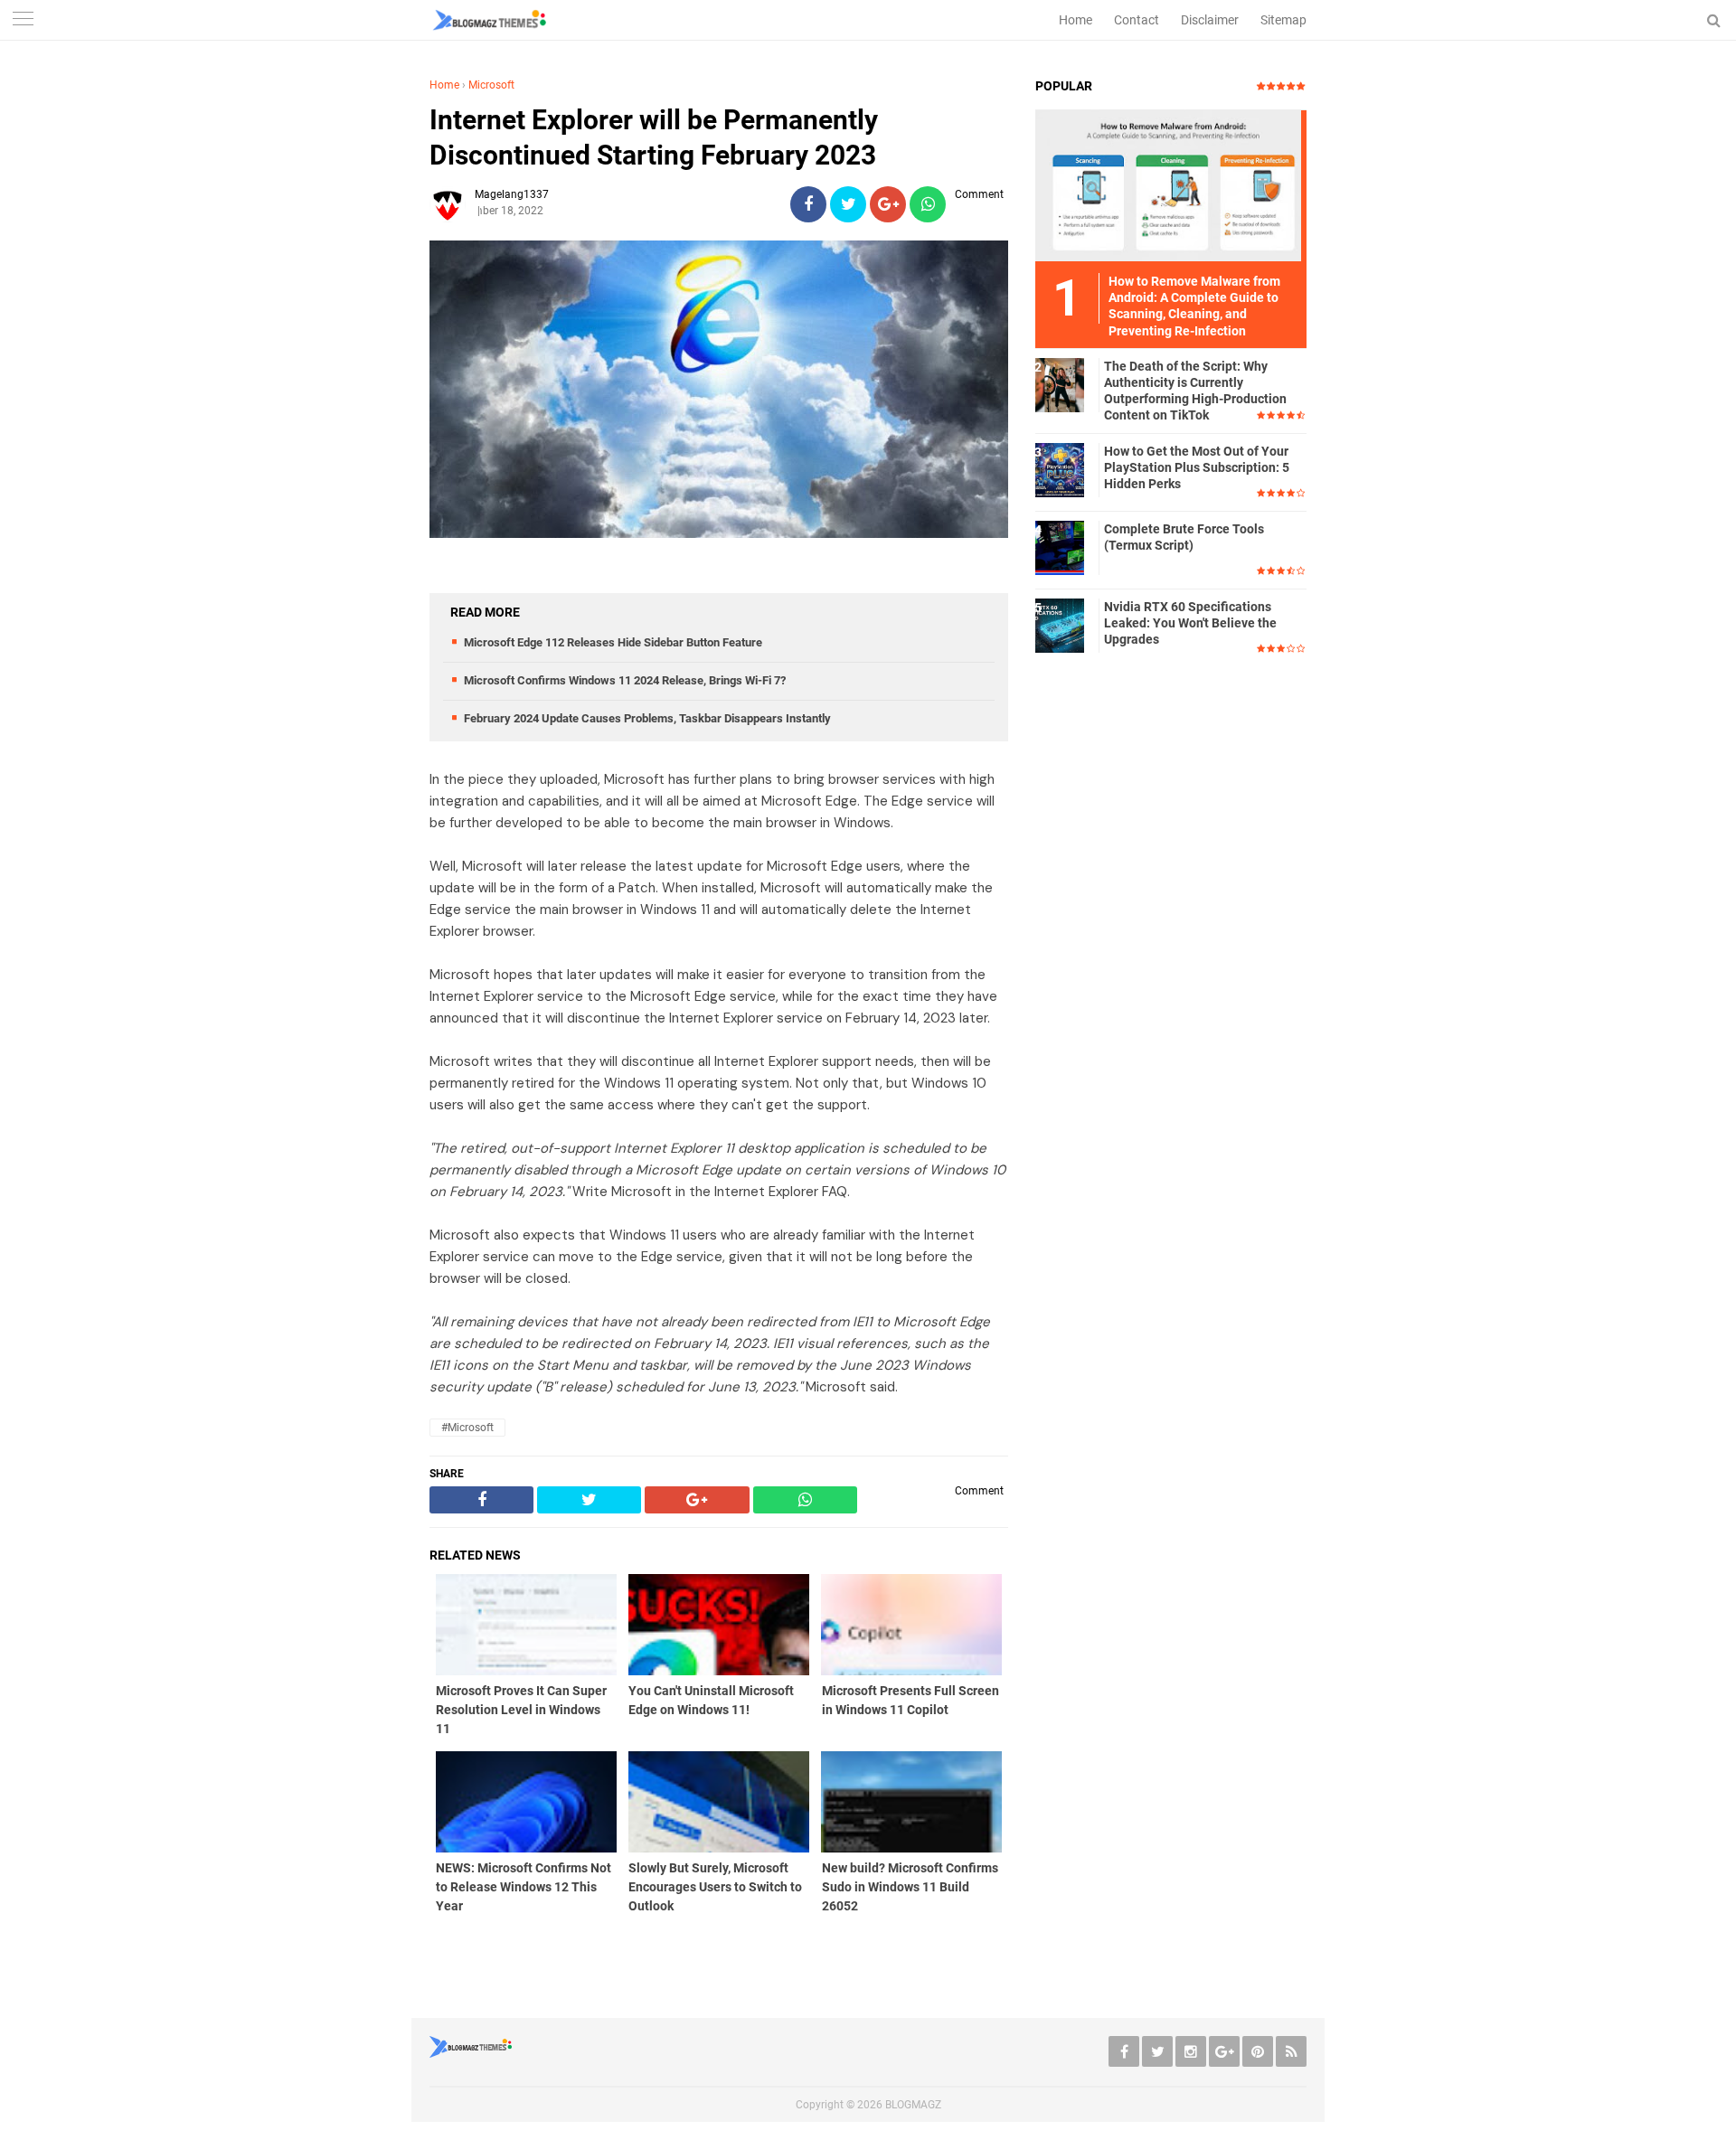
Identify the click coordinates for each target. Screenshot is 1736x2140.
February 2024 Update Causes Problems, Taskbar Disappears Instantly (647, 718)
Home (1076, 20)
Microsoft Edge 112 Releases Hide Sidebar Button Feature (613, 642)
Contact (1137, 20)
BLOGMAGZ (913, 2105)
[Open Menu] (23, 20)
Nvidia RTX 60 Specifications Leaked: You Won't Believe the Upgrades (1190, 623)
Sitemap (1283, 20)
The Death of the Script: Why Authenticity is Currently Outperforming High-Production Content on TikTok (1195, 391)
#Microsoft (467, 1428)
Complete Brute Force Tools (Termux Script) (1184, 537)
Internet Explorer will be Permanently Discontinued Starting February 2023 (654, 137)
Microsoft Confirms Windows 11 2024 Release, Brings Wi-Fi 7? (625, 680)
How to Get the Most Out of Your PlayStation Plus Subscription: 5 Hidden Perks (1197, 467)
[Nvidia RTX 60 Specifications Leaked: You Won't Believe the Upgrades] (1062, 625)
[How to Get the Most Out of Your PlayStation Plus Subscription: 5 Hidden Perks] (1062, 469)
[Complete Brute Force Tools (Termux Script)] (1062, 547)
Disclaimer (1210, 20)
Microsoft (491, 85)
